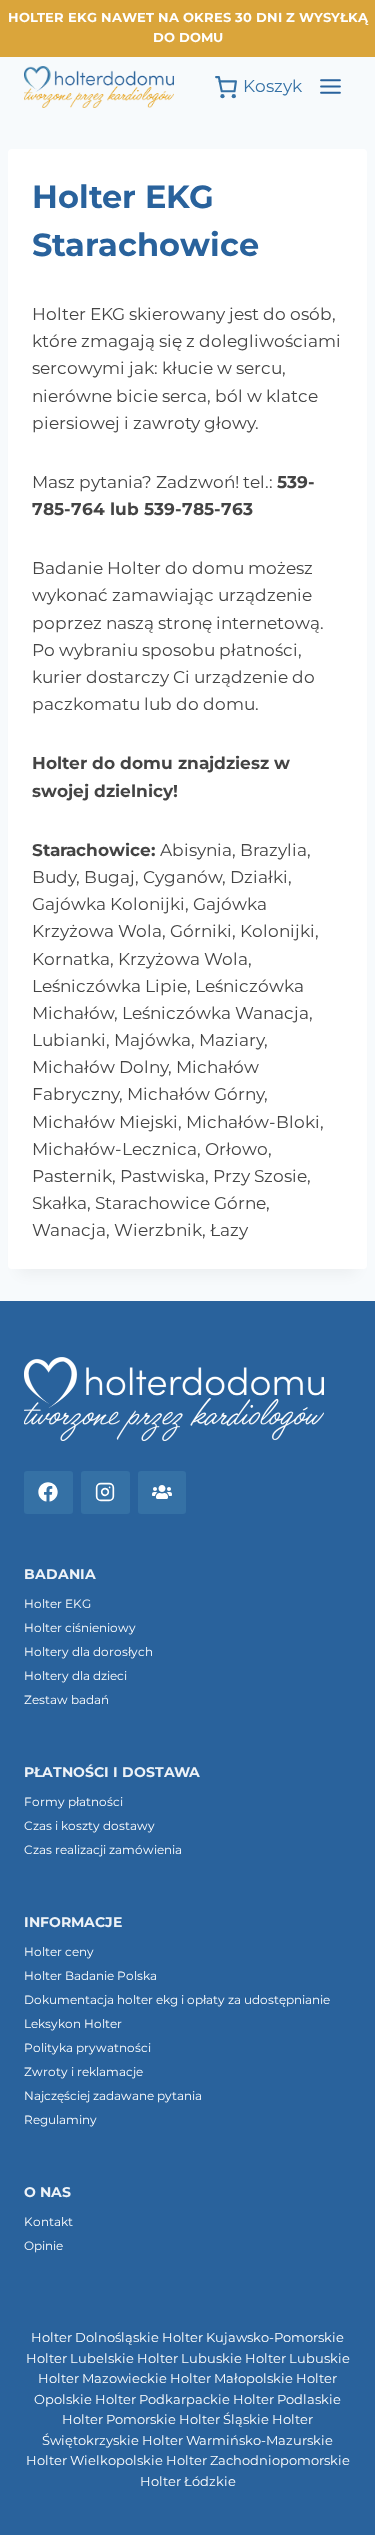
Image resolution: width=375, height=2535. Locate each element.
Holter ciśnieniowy (80, 1627)
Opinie (43, 2245)
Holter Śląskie (224, 2419)
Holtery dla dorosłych (88, 1651)
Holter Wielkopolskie (94, 2460)
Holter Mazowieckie (102, 2378)
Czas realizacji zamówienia (103, 1849)
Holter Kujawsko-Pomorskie (253, 2337)
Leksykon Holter (73, 2023)
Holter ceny (59, 1951)
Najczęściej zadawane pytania (113, 2095)
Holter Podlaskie (287, 2399)
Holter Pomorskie (119, 2419)
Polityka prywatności (87, 2047)
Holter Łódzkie (188, 2481)
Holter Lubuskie (189, 2358)
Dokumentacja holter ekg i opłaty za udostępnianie (177, 1999)
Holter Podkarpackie (162, 2399)
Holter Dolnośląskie (95, 2337)
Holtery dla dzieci (75, 1675)
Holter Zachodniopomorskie (258, 2460)
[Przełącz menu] (330, 86)
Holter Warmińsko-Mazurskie (237, 2440)
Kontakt (48, 2221)
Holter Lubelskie (80, 2358)
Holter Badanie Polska (90, 1975)
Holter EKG (57, 1603)
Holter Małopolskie (231, 2378)
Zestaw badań (66, 1699)
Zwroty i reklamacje (83, 2071)
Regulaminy (60, 2119)
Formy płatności (73, 1801)
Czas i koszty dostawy (89, 1825)
